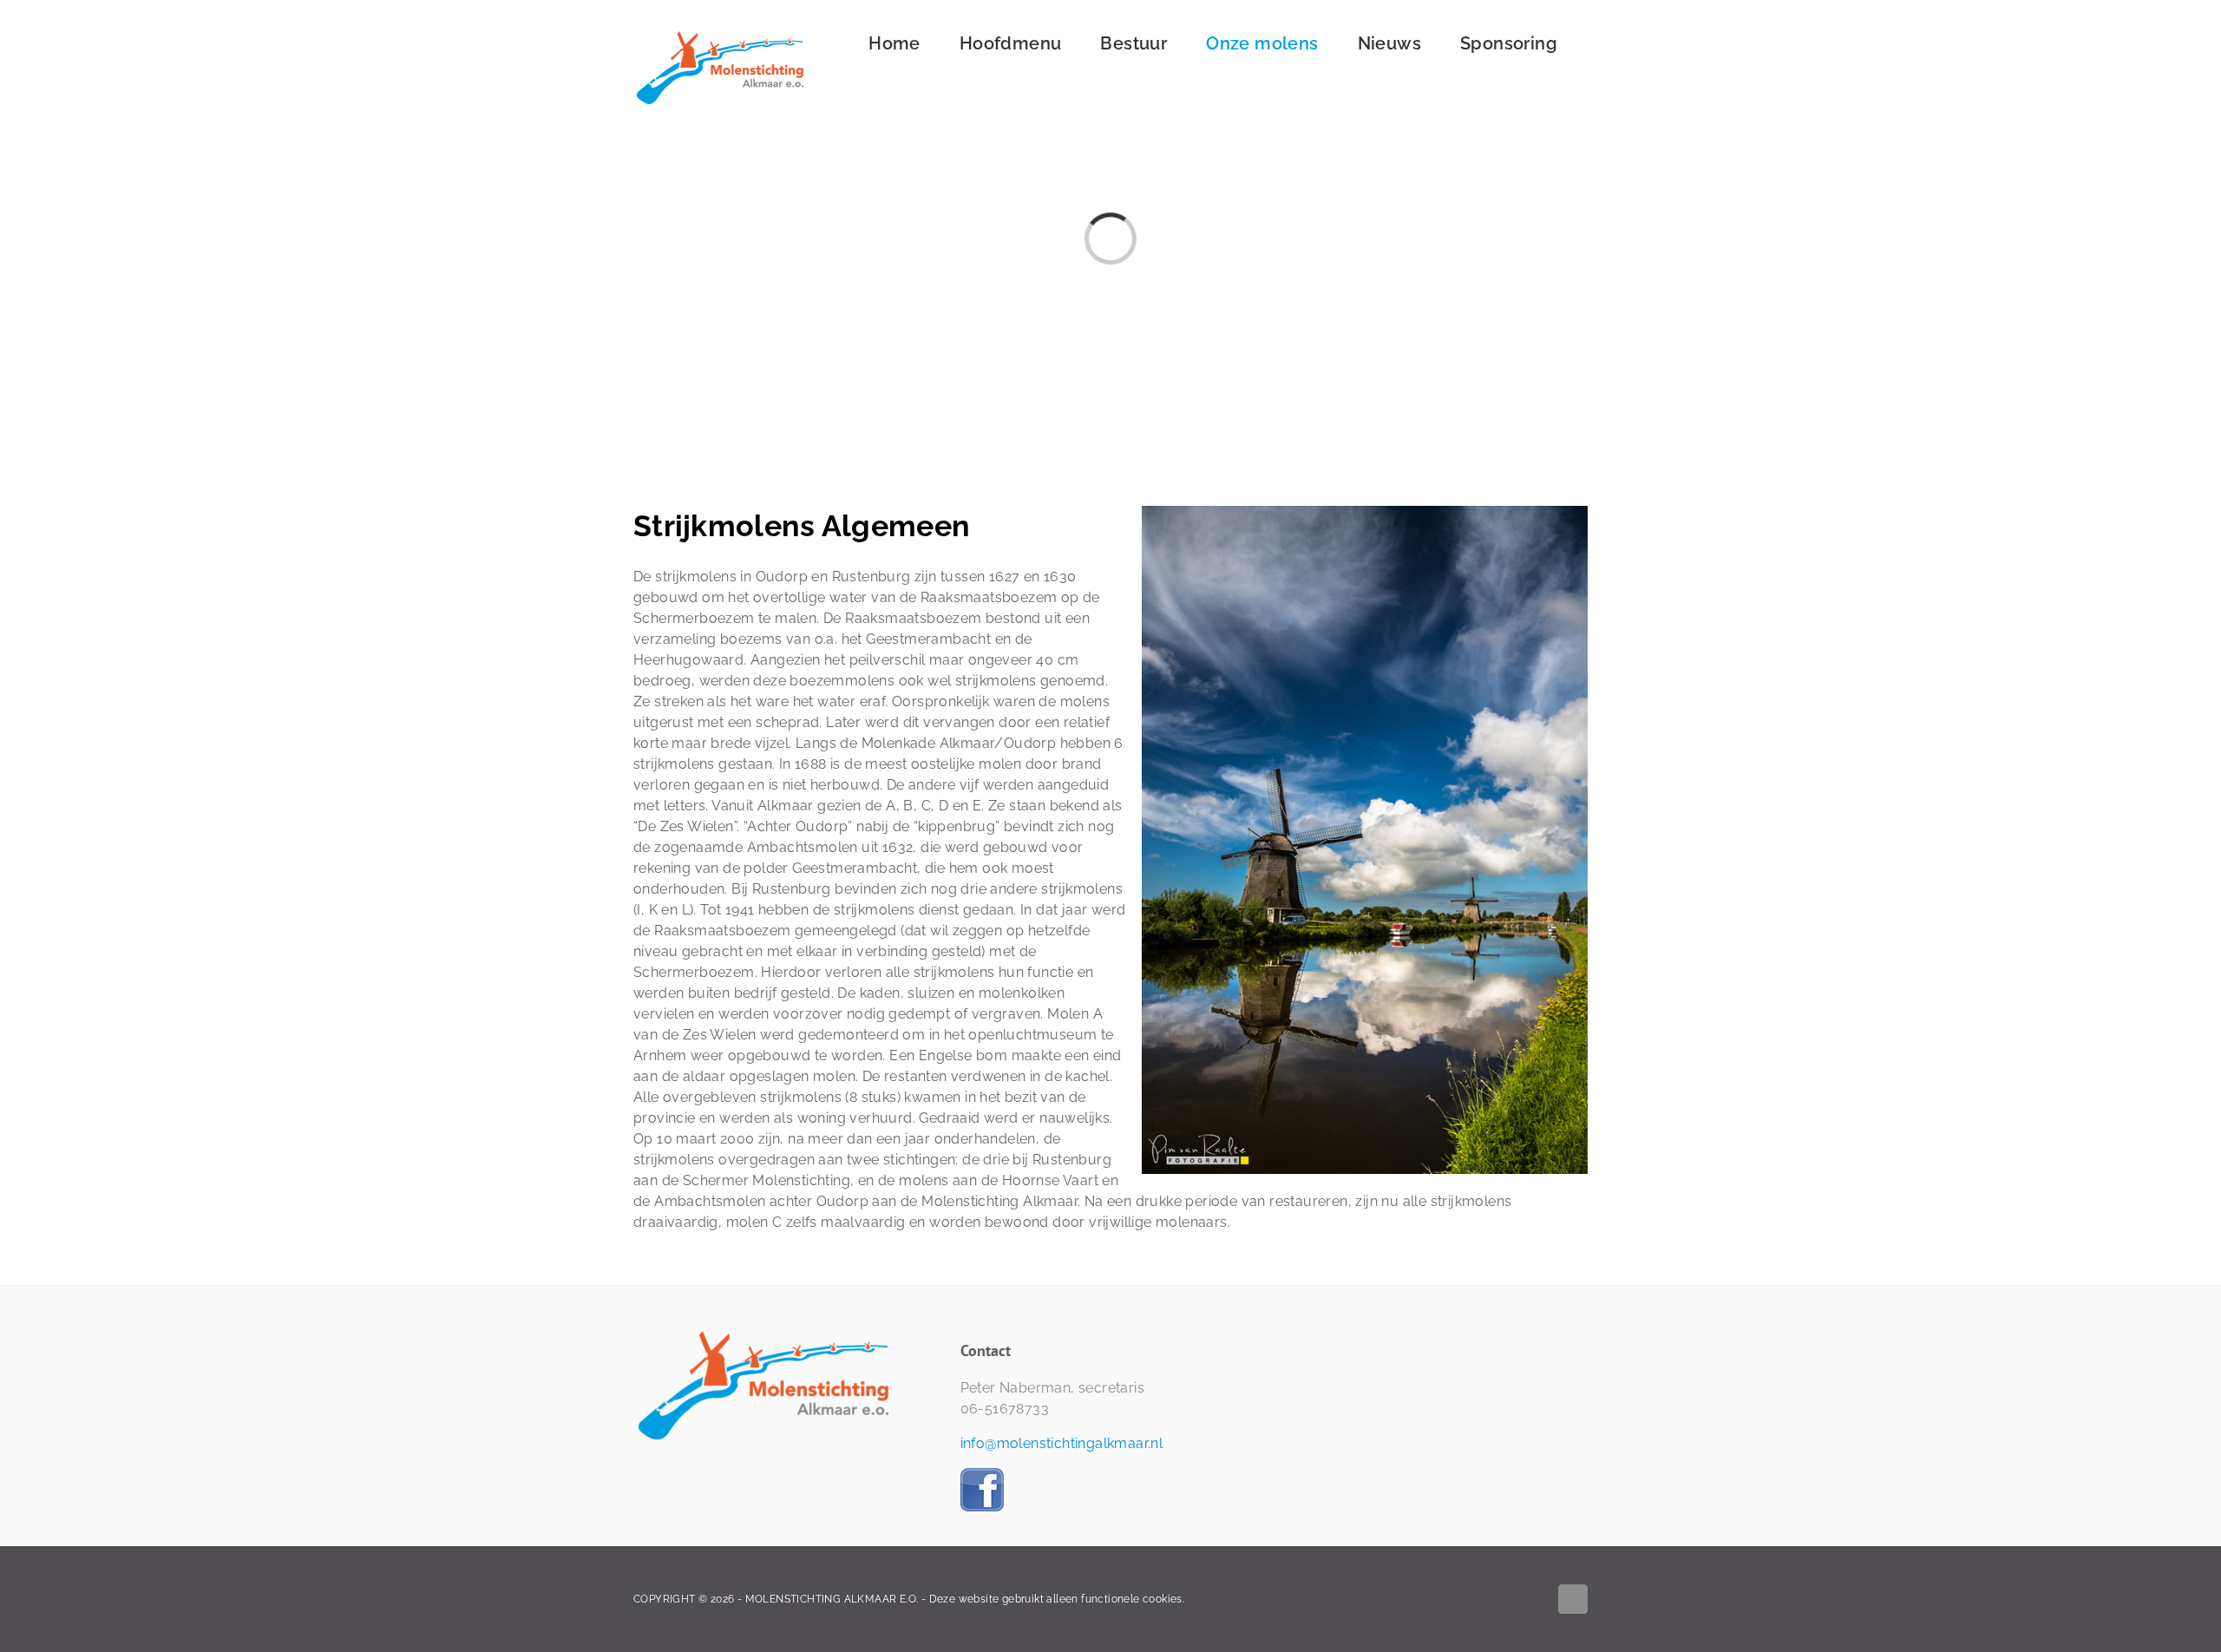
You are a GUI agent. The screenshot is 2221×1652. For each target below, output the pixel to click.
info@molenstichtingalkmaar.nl (1062, 1443)
